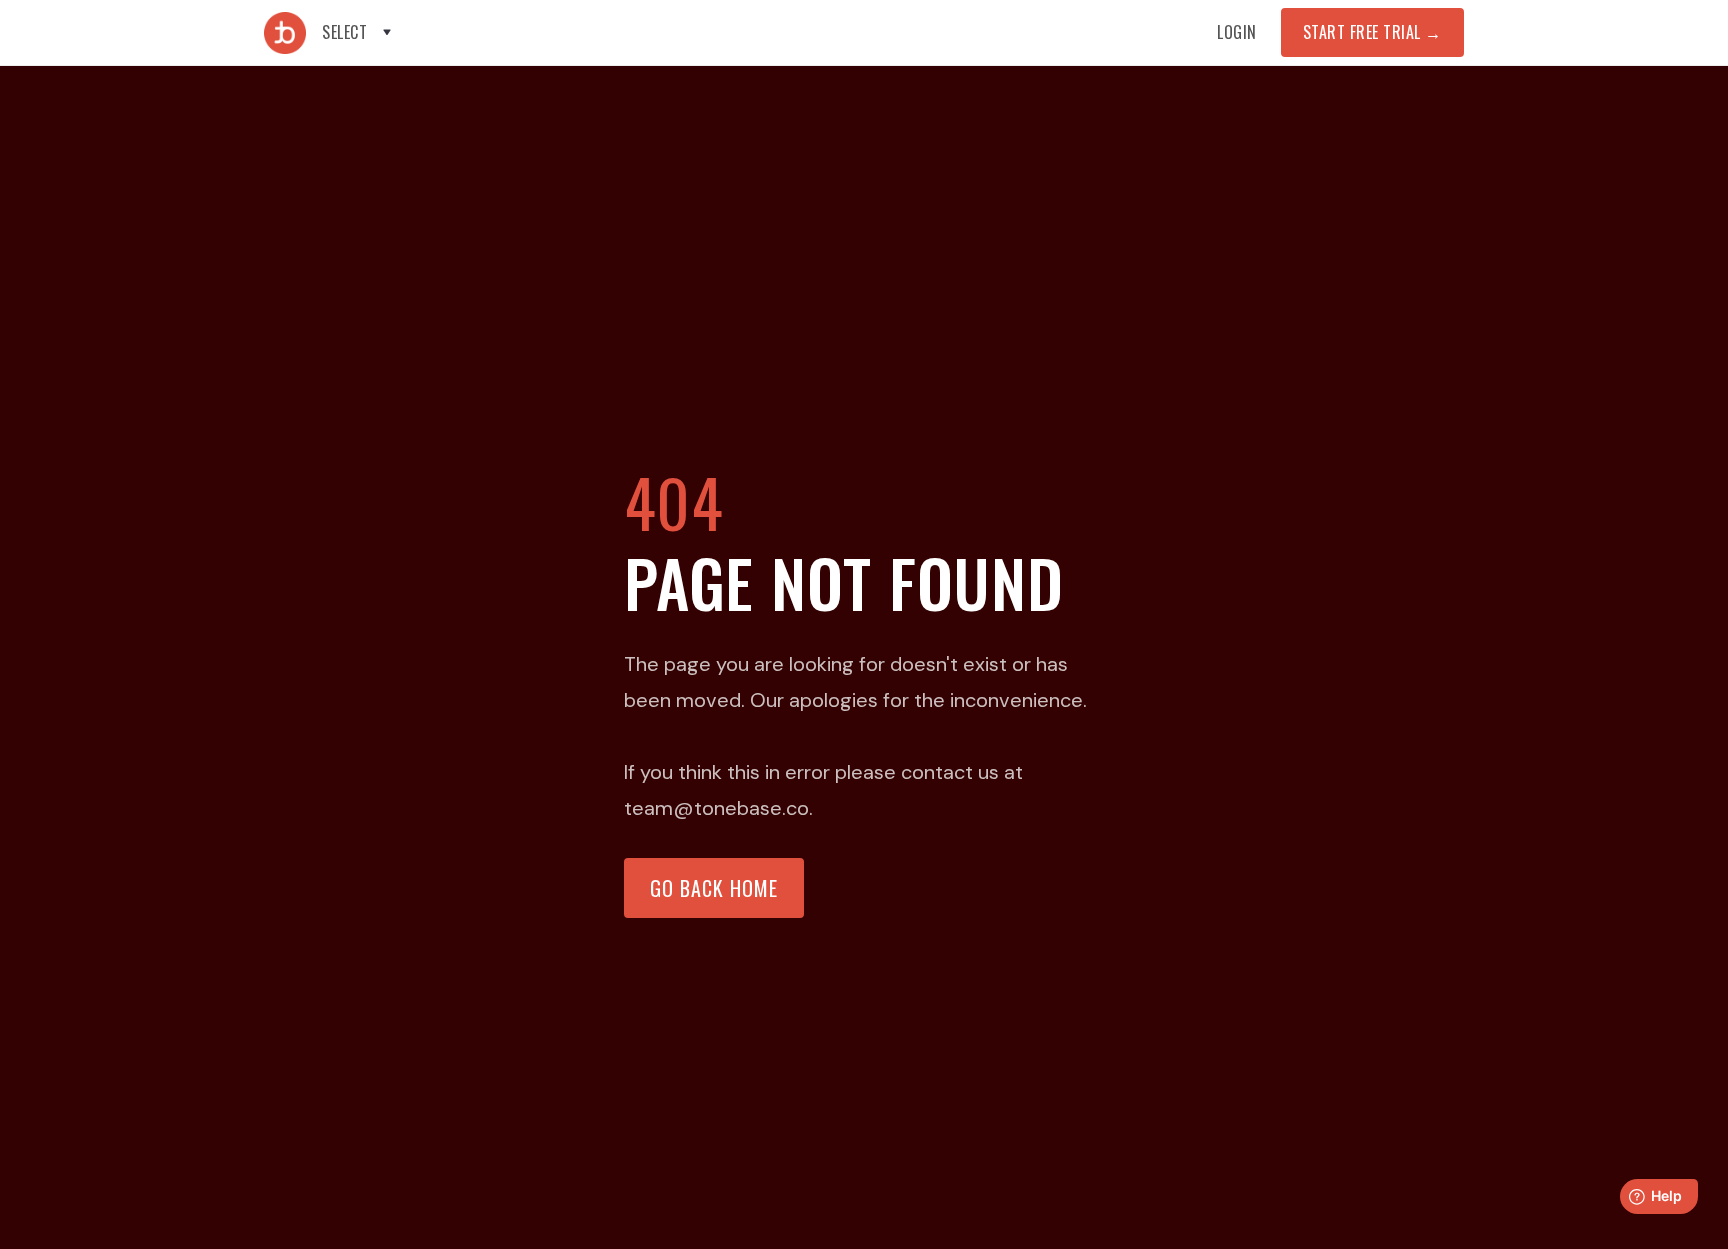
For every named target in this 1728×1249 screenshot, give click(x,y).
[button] (358, 32)
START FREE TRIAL (1372, 32)
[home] (285, 33)
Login (1237, 32)
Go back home (714, 888)
